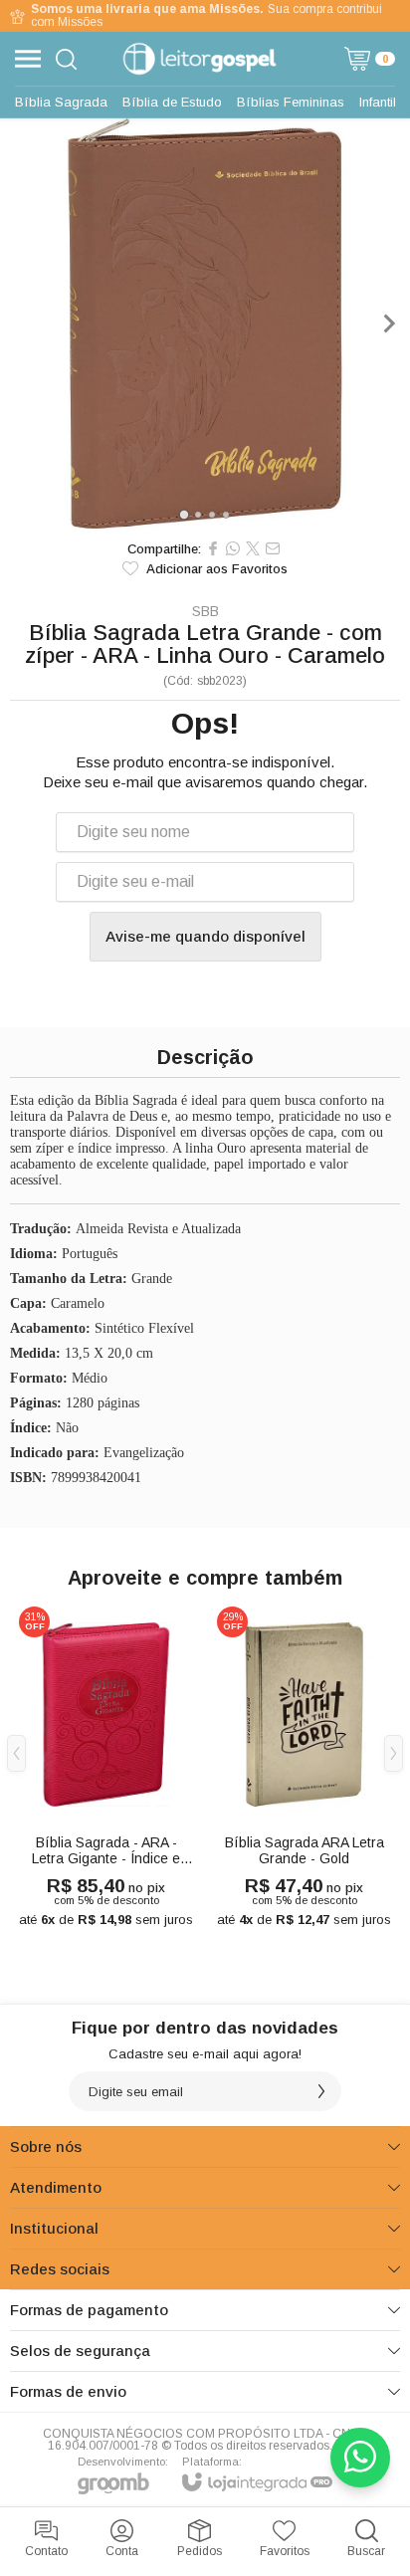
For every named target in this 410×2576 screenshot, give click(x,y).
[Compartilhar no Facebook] (213, 548)
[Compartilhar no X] (253, 548)
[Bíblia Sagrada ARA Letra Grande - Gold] (304, 1768)
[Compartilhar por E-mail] (273, 548)
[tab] (184, 514)
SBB (205, 611)
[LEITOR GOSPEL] (200, 59)
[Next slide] (388, 323)
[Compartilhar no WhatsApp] (233, 548)
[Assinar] (321, 2091)
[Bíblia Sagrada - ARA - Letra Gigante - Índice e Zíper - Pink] (106, 1768)
